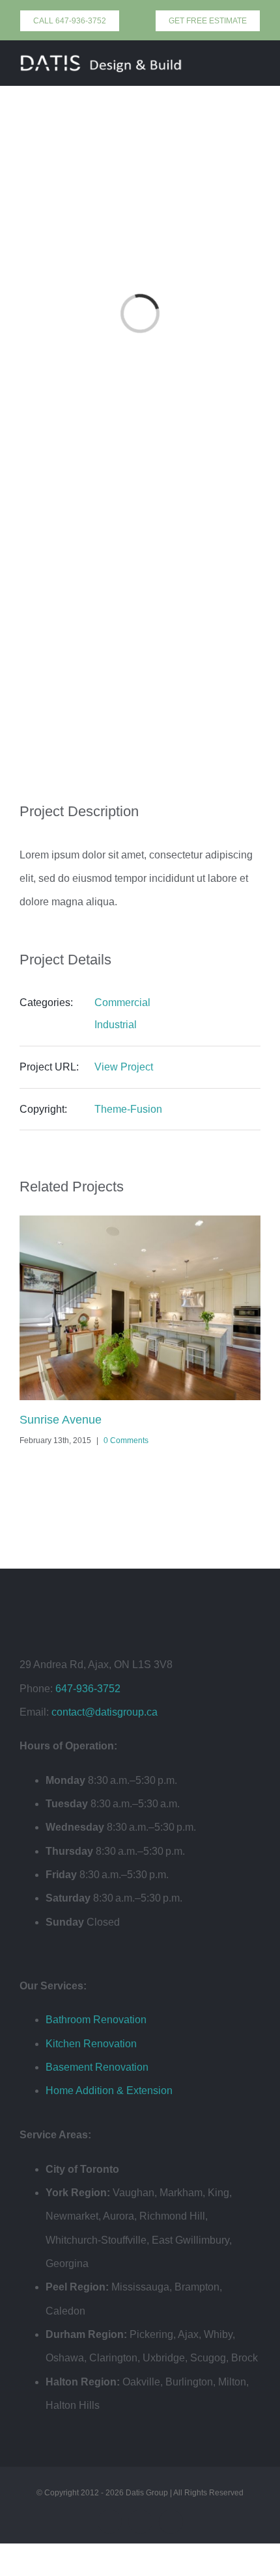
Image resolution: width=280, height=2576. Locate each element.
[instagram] (140, 2522)
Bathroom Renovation (96, 2020)
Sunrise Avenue (61, 1420)
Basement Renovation (97, 2067)
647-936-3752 (88, 1689)
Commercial (122, 1003)
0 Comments (126, 1441)
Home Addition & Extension (109, 2091)
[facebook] (110, 2522)
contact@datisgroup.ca (105, 1712)
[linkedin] (171, 2522)
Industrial (116, 1025)
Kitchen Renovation (91, 2044)
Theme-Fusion (128, 1109)
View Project (124, 1067)
